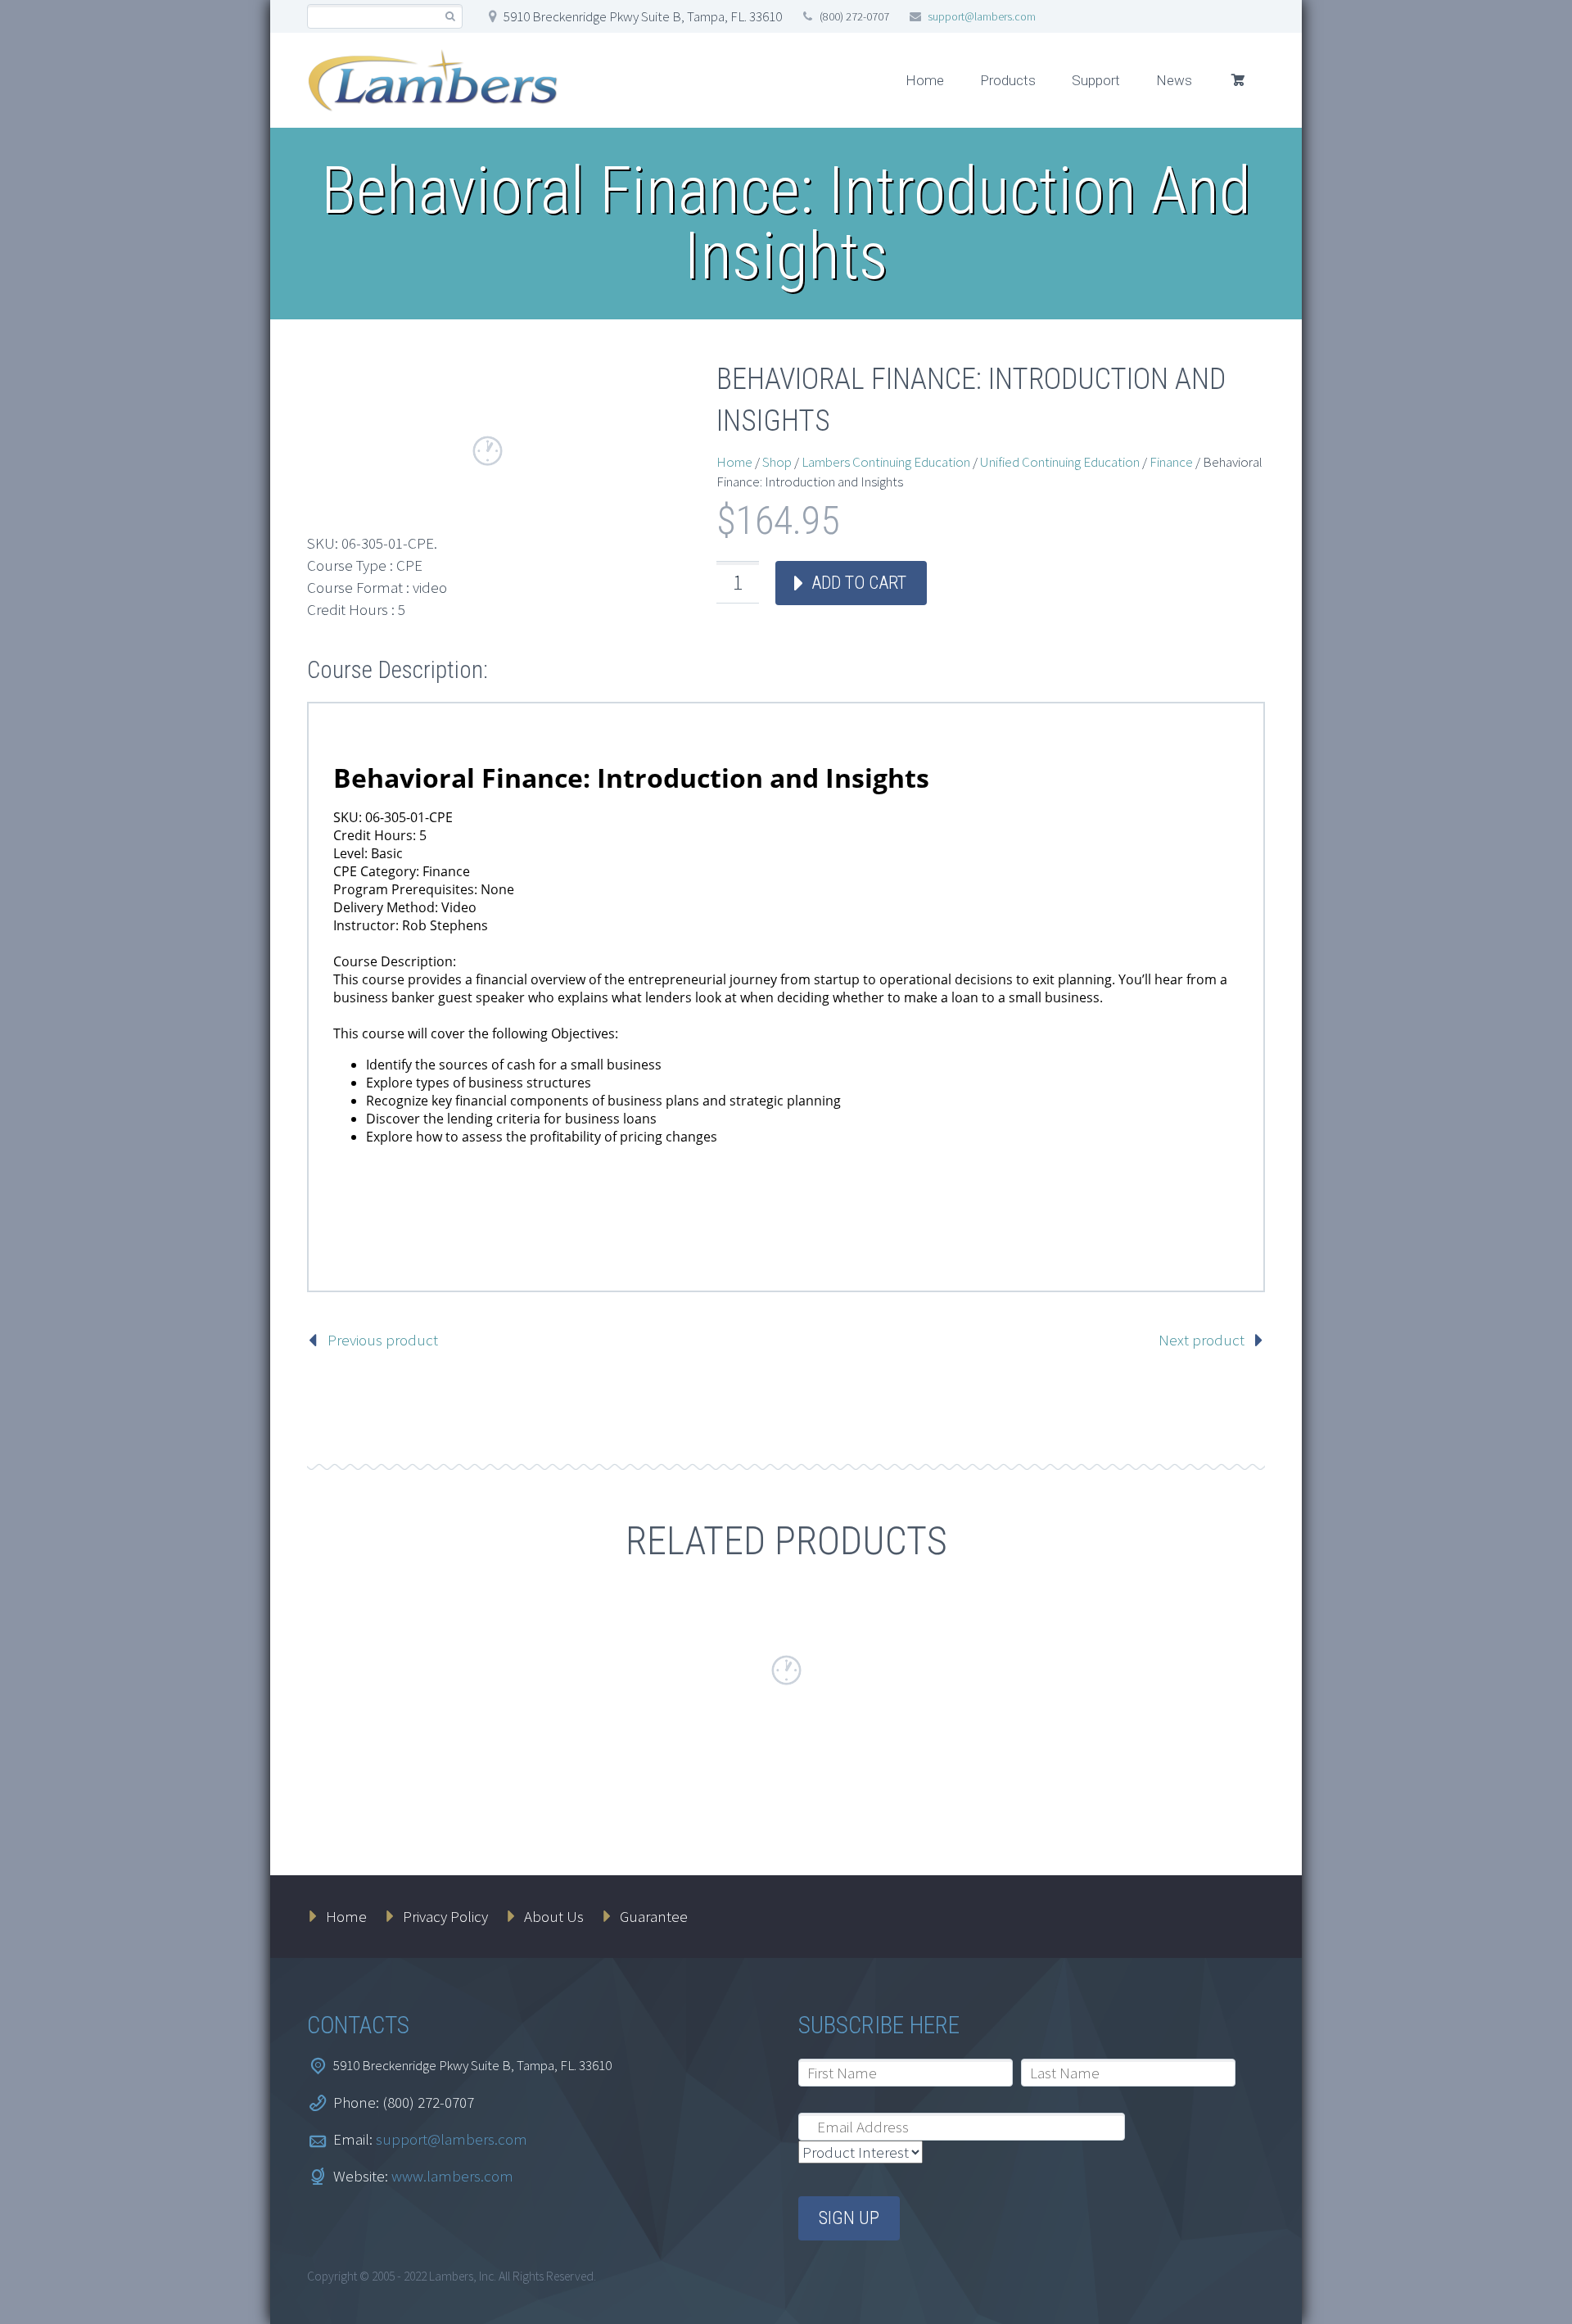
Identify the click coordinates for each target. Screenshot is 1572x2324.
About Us (554, 1916)
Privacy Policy (445, 1916)
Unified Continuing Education (1060, 462)
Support (1096, 80)
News (1174, 80)
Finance (1171, 462)
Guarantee (654, 1916)
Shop (777, 462)
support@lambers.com (982, 16)
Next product (1202, 1340)
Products (1008, 80)
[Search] (450, 17)
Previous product (383, 1340)
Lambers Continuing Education (886, 462)
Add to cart (859, 583)
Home (925, 80)
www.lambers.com (452, 2176)
